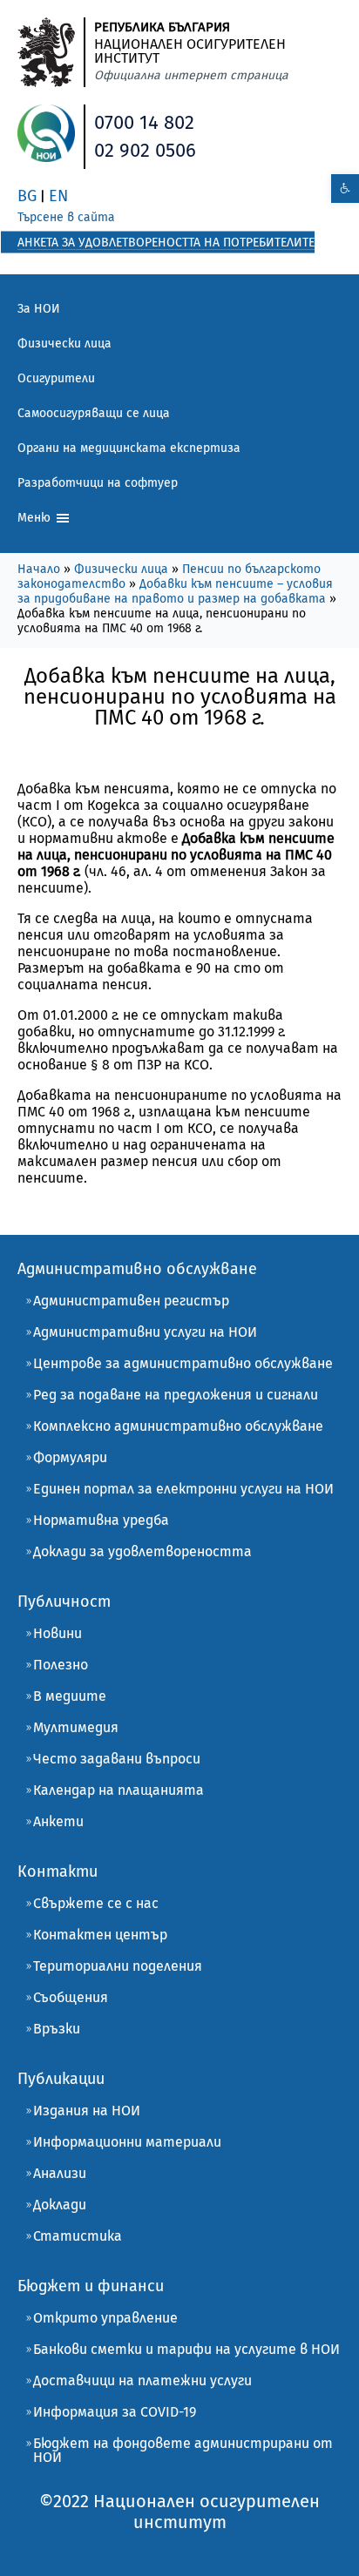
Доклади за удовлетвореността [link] (142, 1551)
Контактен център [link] (100, 1935)
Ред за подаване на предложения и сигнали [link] (176, 1395)
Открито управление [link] (105, 2318)
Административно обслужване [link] (137, 1269)
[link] (345, 189)
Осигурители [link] (56, 378)
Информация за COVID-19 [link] (115, 2412)
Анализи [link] (60, 2173)
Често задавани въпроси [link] (117, 1759)
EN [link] (58, 196)
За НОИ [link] (39, 309)
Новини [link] (58, 1633)
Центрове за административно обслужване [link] (183, 1363)
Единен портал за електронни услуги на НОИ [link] (183, 1489)
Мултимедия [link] (76, 1727)
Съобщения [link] (71, 1997)
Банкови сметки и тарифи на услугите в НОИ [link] (186, 2349)
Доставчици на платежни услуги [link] (142, 2380)
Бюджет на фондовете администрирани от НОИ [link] (183, 2450)
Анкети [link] (58, 1821)
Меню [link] (36, 518)
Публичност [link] (64, 1602)
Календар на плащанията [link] (119, 1790)
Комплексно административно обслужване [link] (178, 1426)
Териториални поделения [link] (118, 1966)
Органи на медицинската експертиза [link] (129, 448)
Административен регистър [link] (131, 1301)
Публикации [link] (61, 2079)
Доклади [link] (60, 2205)
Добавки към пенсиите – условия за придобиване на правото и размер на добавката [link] (175, 591)
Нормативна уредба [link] (101, 1520)
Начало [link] (39, 569)
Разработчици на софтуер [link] (98, 483)
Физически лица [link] (64, 344)
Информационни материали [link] (127, 2142)
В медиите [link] (70, 1696)
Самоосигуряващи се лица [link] (94, 413)
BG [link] (27, 196)
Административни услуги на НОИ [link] (145, 1332)
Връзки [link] (57, 2029)
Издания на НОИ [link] (87, 2111)
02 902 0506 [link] (145, 150)
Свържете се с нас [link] (96, 1903)
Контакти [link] (58, 1871)
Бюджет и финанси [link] (91, 2286)
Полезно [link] (61, 1665)
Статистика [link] (78, 2236)
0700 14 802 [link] (144, 122)
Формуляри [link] (70, 1457)
